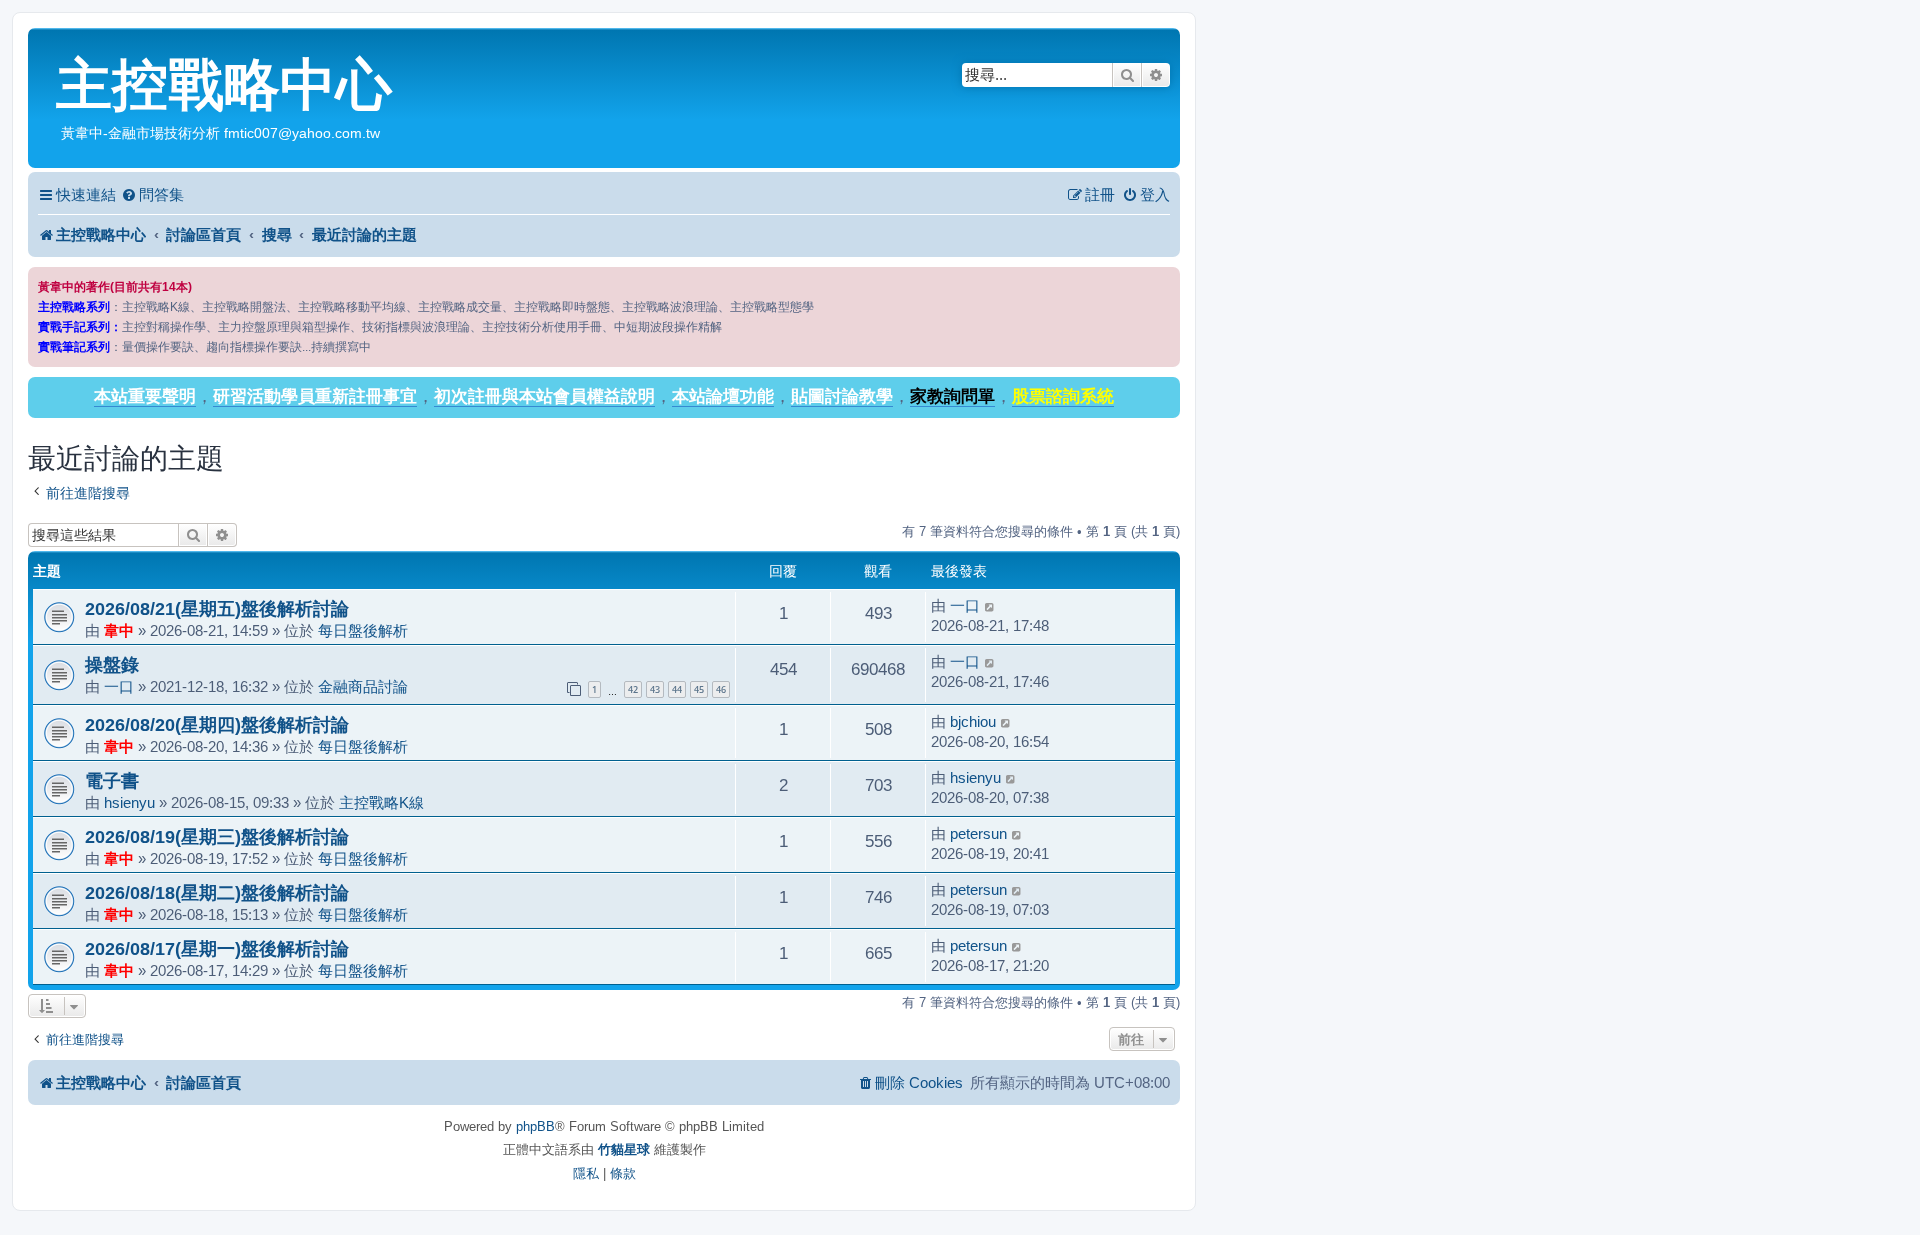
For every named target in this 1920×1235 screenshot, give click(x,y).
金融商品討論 (363, 686)
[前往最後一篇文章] (990, 606)
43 (655, 689)
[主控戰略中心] (44, 46)
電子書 (112, 780)
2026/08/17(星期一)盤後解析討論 (217, 948)
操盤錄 (112, 664)
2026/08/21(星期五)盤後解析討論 (217, 608)
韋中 (119, 630)
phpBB (535, 1126)
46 (721, 689)
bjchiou (973, 721)
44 (677, 689)
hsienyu (129, 802)
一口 (965, 605)
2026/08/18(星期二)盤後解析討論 (217, 892)
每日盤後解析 (363, 630)
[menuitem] (152, 195)
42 (633, 689)
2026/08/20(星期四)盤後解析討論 (217, 724)
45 (699, 689)
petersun (978, 833)
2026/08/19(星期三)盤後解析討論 (217, 836)
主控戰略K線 (381, 802)
